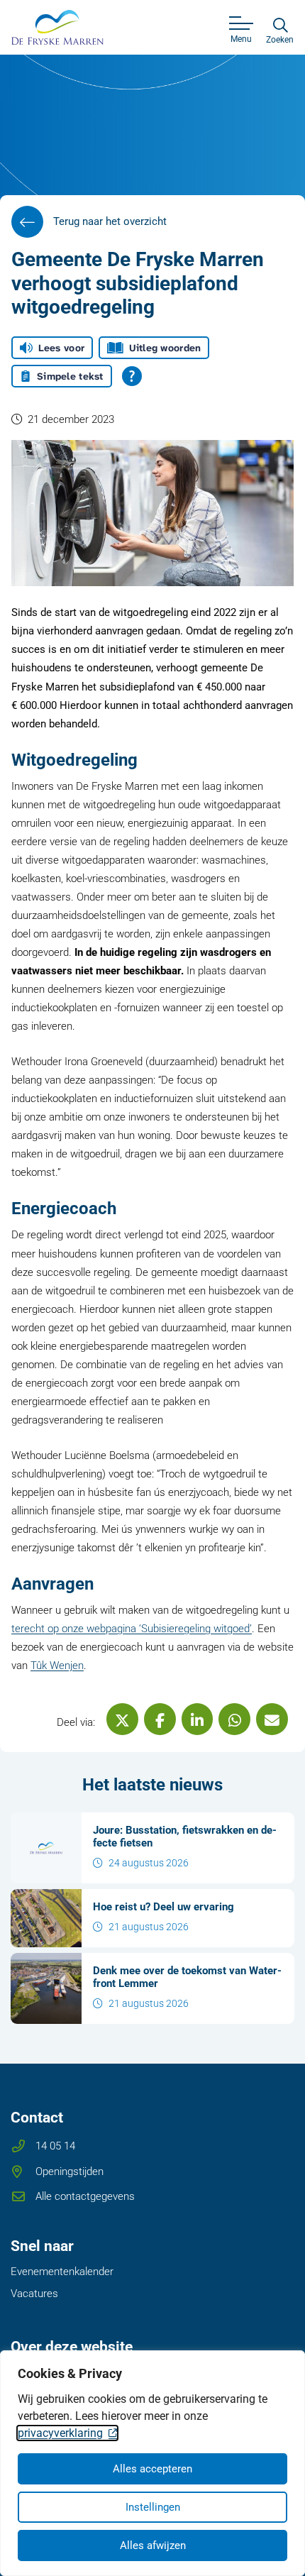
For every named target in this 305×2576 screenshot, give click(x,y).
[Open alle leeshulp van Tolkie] (132, 376)
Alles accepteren (152, 2469)
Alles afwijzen (153, 2545)
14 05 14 (55, 2146)
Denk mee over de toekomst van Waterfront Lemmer (187, 1977)
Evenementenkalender (62, 2272)
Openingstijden (70, 2172)
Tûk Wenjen (57, 1666)
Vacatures (34, 2294)
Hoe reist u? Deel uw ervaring (163, 1907)
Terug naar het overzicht (110, 221)
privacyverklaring (60, 2433)
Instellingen (153, 2507)
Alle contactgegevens (85, 2196)
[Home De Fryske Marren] (57, 27)
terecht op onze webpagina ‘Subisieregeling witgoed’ (132, 1629)
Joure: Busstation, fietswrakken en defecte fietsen (185, 1837)
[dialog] (152, 2463)
